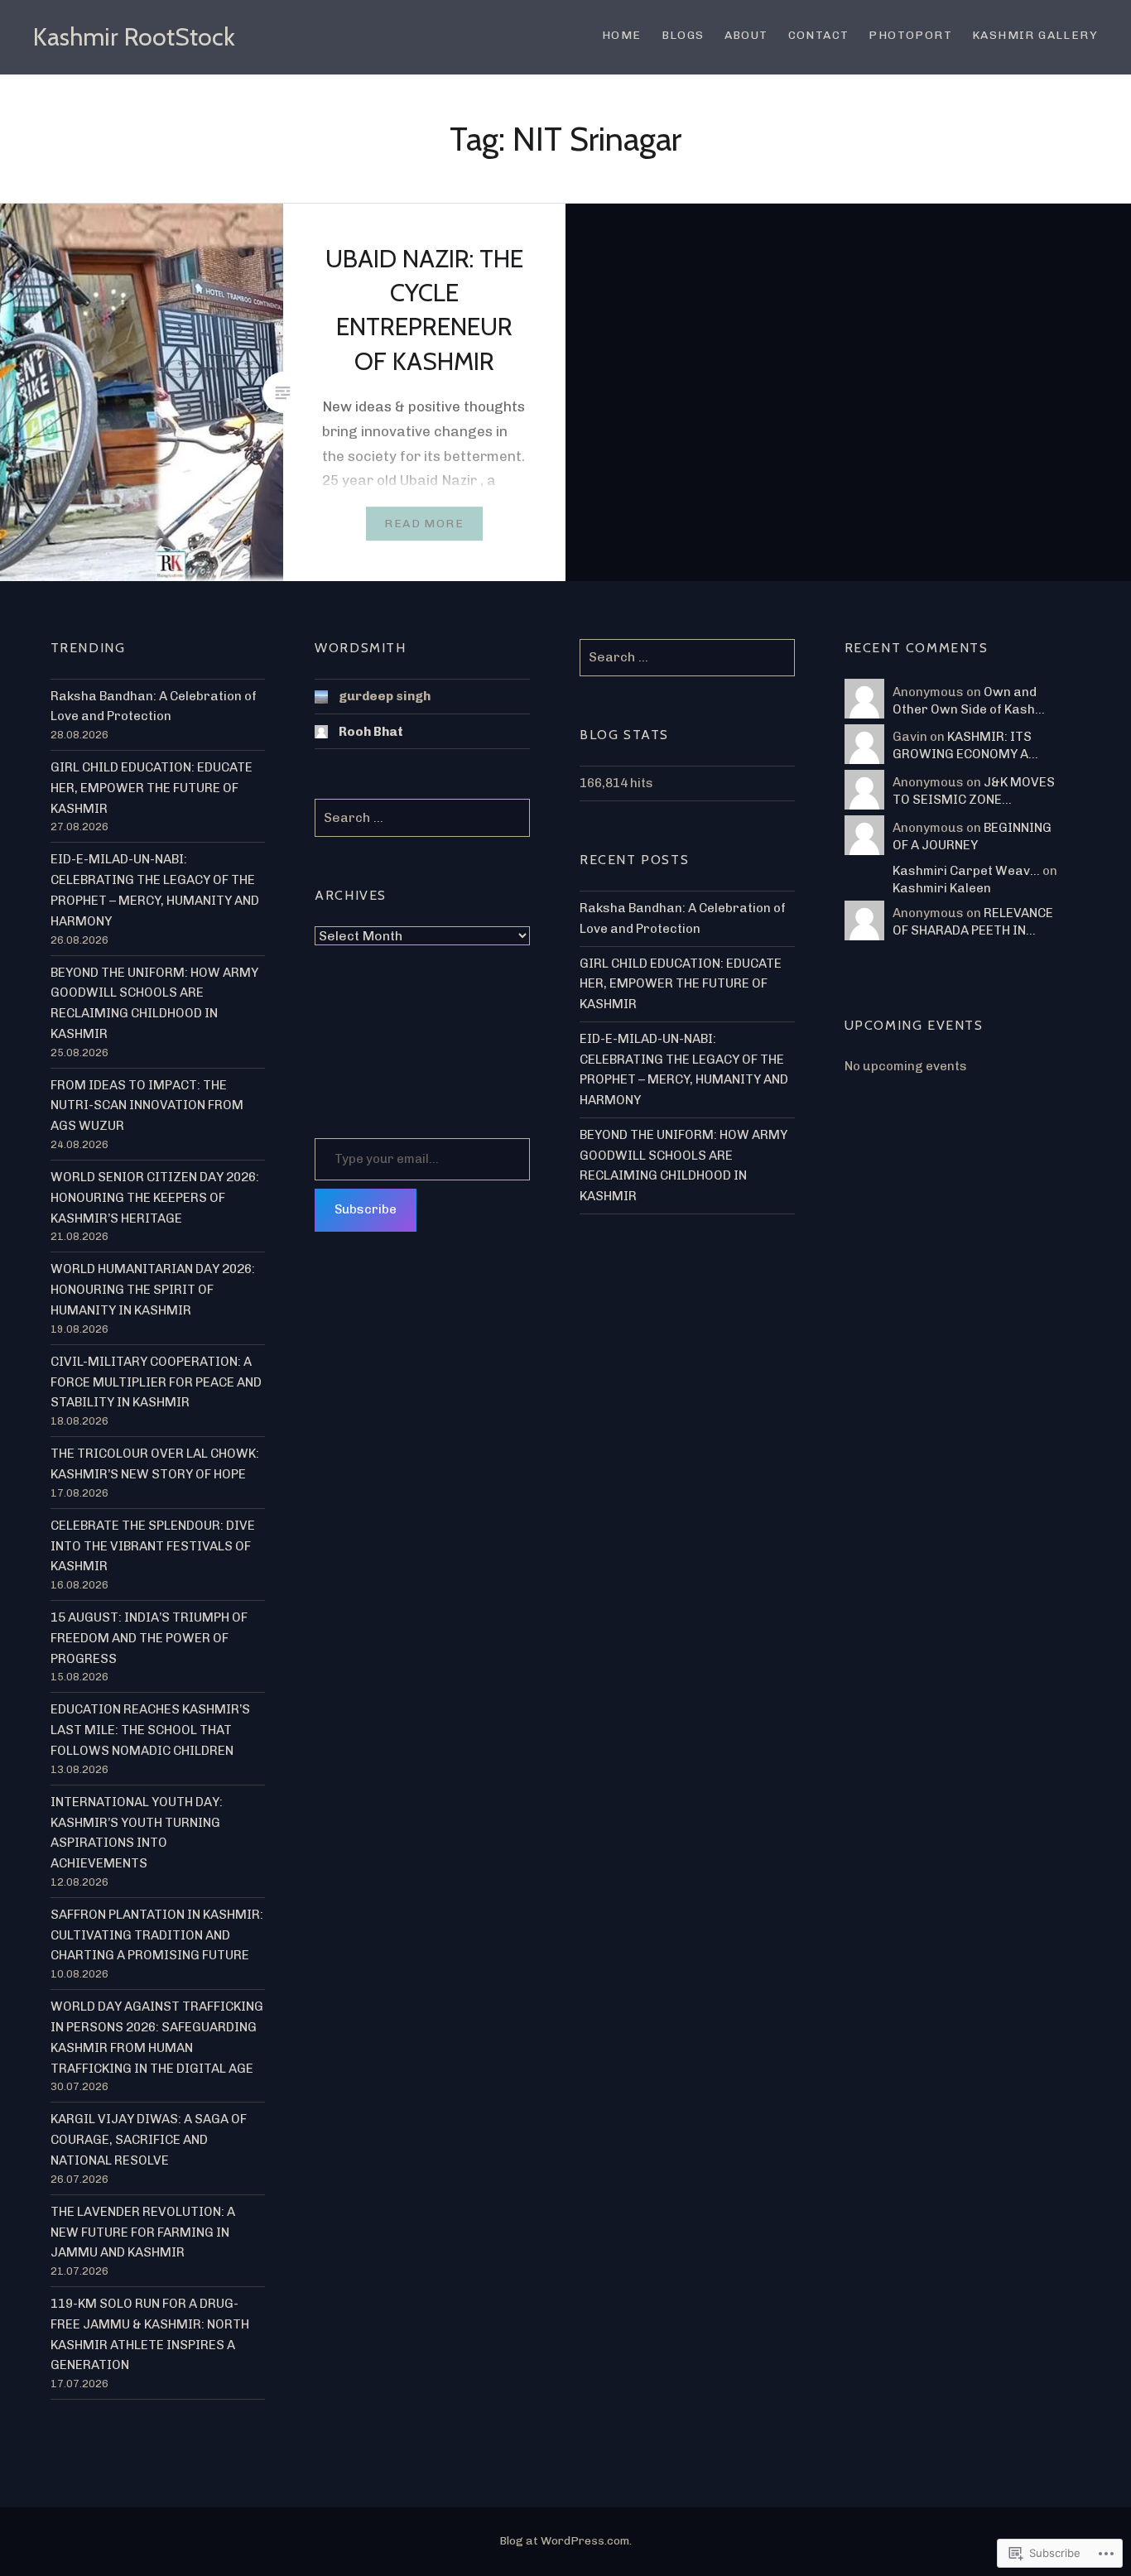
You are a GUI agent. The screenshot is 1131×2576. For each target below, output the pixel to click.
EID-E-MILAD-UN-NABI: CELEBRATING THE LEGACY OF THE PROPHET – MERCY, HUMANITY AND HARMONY (155, 890)
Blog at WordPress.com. (565, 2541)
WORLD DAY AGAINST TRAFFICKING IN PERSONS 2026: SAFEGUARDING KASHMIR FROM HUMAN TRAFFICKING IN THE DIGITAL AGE (157, 2037)
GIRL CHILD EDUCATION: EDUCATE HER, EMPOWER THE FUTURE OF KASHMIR (152, 788)
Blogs (683, 35)
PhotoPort (910, 35)
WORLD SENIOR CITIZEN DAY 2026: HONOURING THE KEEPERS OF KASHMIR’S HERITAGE (155, 1198)
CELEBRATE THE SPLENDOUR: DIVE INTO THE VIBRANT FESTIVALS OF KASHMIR (153, 1546)
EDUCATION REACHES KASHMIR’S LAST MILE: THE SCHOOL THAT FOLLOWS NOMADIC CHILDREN (150, 1730)
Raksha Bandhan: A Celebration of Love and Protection (154, 706)
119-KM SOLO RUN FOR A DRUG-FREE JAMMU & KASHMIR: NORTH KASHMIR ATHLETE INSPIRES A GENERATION (150, 2334)
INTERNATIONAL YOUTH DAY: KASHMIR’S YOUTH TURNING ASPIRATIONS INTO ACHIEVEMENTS (137, 1833)
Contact (819, 35)
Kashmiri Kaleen (942, 888)
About (746, 35)
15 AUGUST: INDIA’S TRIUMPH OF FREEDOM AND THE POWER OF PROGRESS (149, 1638)
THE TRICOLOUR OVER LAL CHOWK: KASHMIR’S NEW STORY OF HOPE (155, 1464)
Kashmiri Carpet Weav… (966, 871)
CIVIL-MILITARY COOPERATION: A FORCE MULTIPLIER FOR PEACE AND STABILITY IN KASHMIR (156, 1382)
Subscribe (366, 1209)
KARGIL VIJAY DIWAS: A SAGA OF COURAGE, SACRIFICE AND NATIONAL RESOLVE (149, 2140)
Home (622, 35)
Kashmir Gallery (1035, 35)
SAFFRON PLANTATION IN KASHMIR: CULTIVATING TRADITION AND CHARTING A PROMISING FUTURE (157, 1935)
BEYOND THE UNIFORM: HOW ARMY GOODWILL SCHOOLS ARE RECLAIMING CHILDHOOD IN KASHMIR (154, 1003)
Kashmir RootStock (134, 37)
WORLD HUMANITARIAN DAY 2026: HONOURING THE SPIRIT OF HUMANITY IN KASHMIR (153, 1290)
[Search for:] (687, 657)
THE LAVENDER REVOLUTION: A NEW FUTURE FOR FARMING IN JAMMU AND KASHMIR (143, 2232)
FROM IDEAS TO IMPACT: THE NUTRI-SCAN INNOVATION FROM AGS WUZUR (147, 1106)
